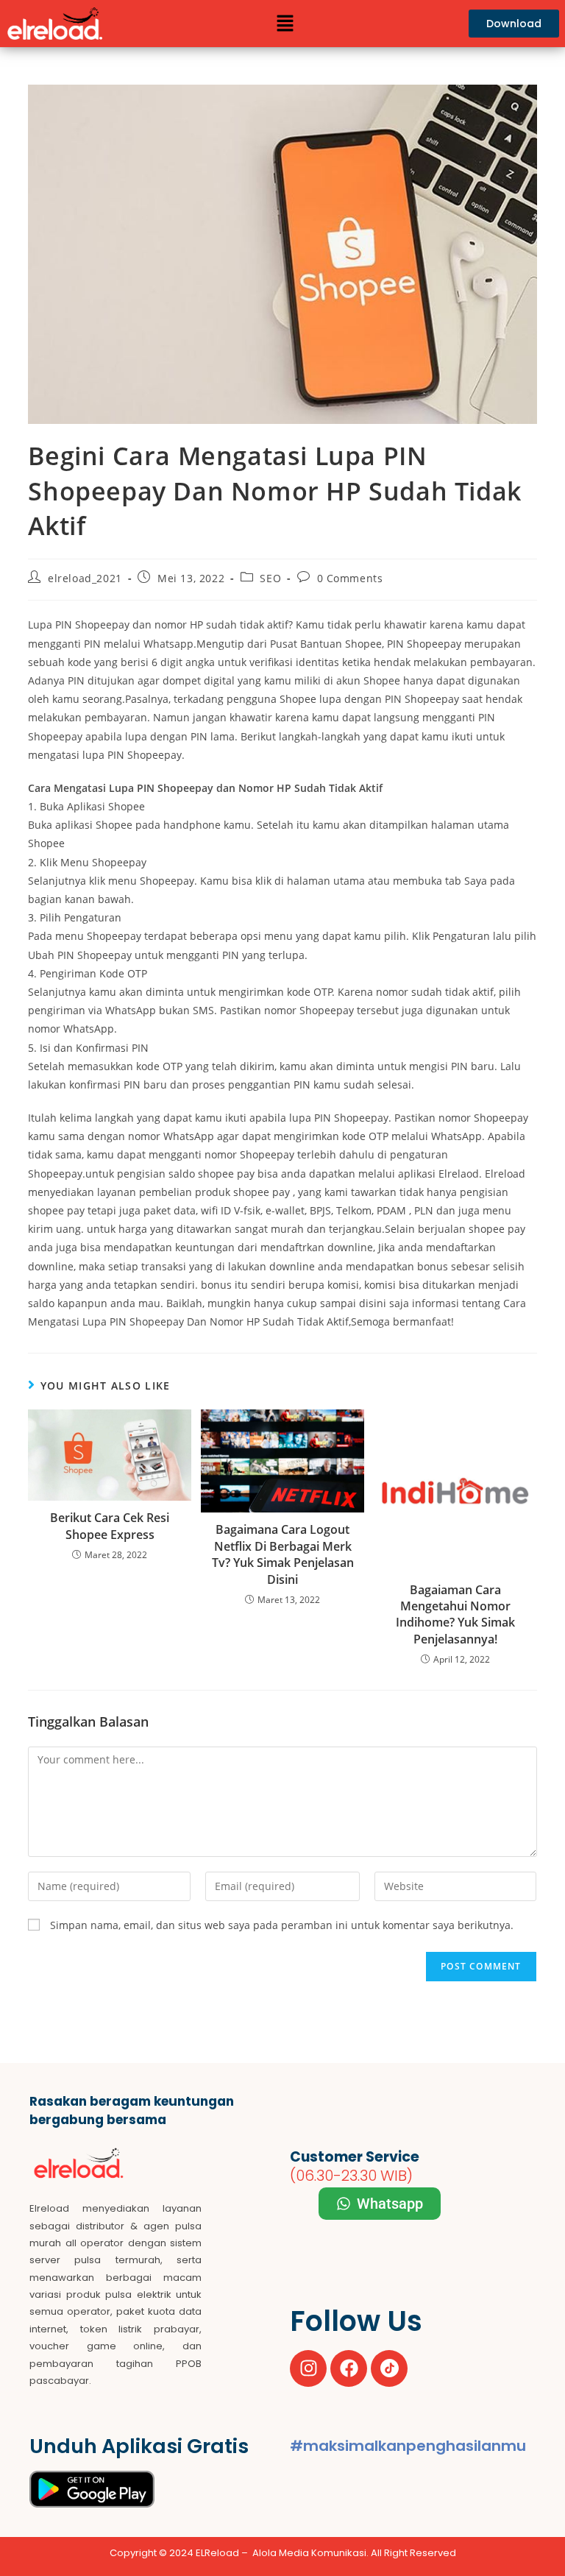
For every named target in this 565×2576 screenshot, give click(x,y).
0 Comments (350, 578)
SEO (270, 578)
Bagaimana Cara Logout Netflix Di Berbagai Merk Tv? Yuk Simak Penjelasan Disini (283, 1554)
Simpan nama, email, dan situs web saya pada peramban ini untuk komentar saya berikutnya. (282, 1925)
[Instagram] (308, 2368)
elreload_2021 (85, 578)
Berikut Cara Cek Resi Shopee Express (110, 1526)
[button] (285, 24)
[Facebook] (349, 2368)
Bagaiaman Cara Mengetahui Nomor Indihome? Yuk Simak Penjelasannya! (455, 1614)
